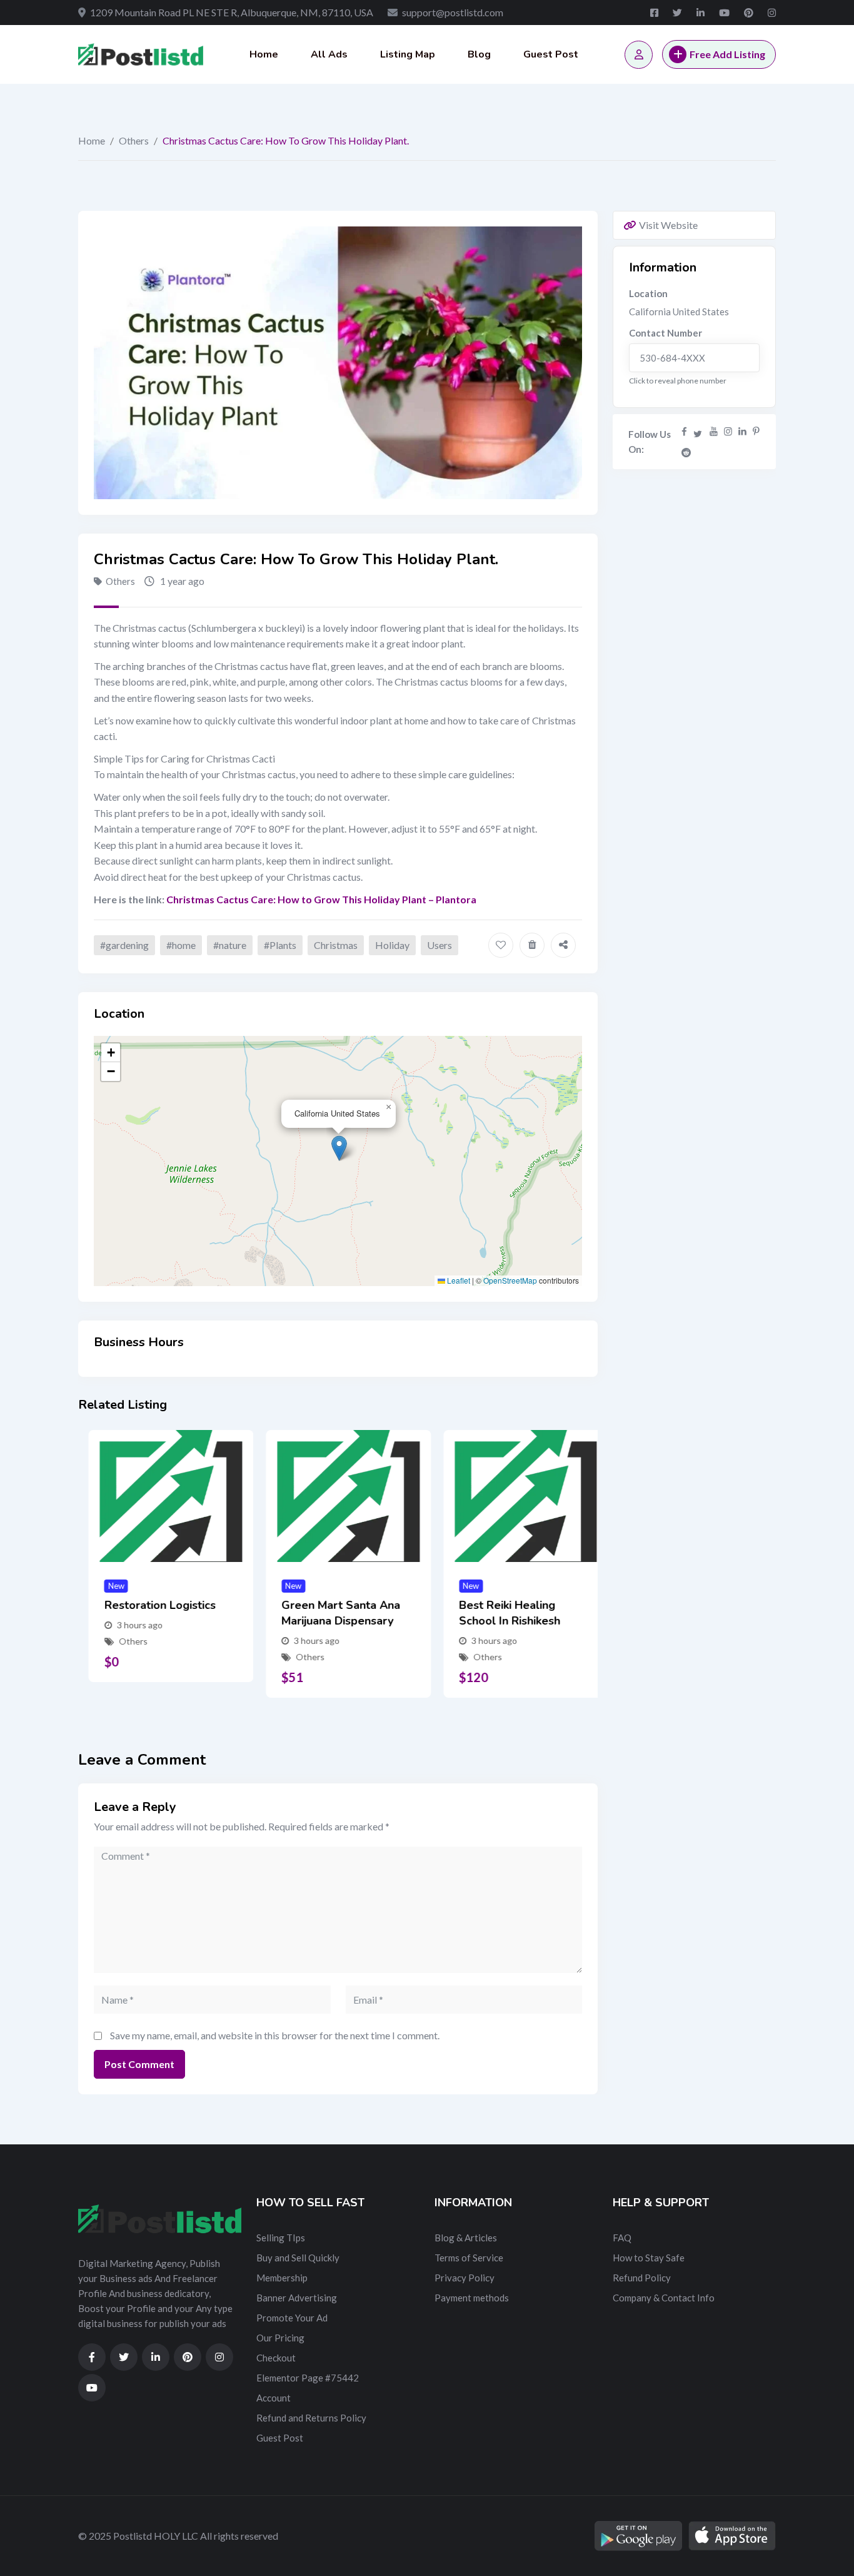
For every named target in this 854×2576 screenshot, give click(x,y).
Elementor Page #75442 (308, 2378)
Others (134, 140)
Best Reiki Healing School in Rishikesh (499, 1613)
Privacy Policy (465, 2278)
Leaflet (458, 1280)
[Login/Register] (639, 55)
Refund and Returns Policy (311, 2418)
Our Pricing (280, 2338)
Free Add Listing (727, 54)
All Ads (329, 54)
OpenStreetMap (510, 1280)
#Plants (280, 945)
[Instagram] (728, 431)
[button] (339, 1148)
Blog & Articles (466, 2238)
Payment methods (472, 2298)
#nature (230, 945)
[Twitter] (698, 431)
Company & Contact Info (664, 2298)
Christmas (336, 945)
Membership (282, 2278)
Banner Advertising (297, 2298)
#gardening (124, 945)
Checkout (276, 2358)
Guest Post (551, 54)
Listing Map (408, 54)
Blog (479, 54)
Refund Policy (642, 2278)
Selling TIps (281, 2238)
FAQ (622, 2238)
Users (440, 945)
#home (181, 945)
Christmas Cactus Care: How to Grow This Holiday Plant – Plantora (321, 899)
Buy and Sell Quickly (298, 2258)
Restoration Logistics (149, 1605)
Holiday (392, 945)
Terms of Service (469, 2258)
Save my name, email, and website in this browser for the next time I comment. (275, 2035)
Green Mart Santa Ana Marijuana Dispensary (331, 1613)
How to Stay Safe (649, 2258)
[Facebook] (684, 431)
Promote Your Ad (292, 2318)
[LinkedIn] (742, 431)
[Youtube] (714, 431)
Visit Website (668, 225)
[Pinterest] (756, 431)
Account (274, 2398)
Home (264, 54)
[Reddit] (686, 452)
